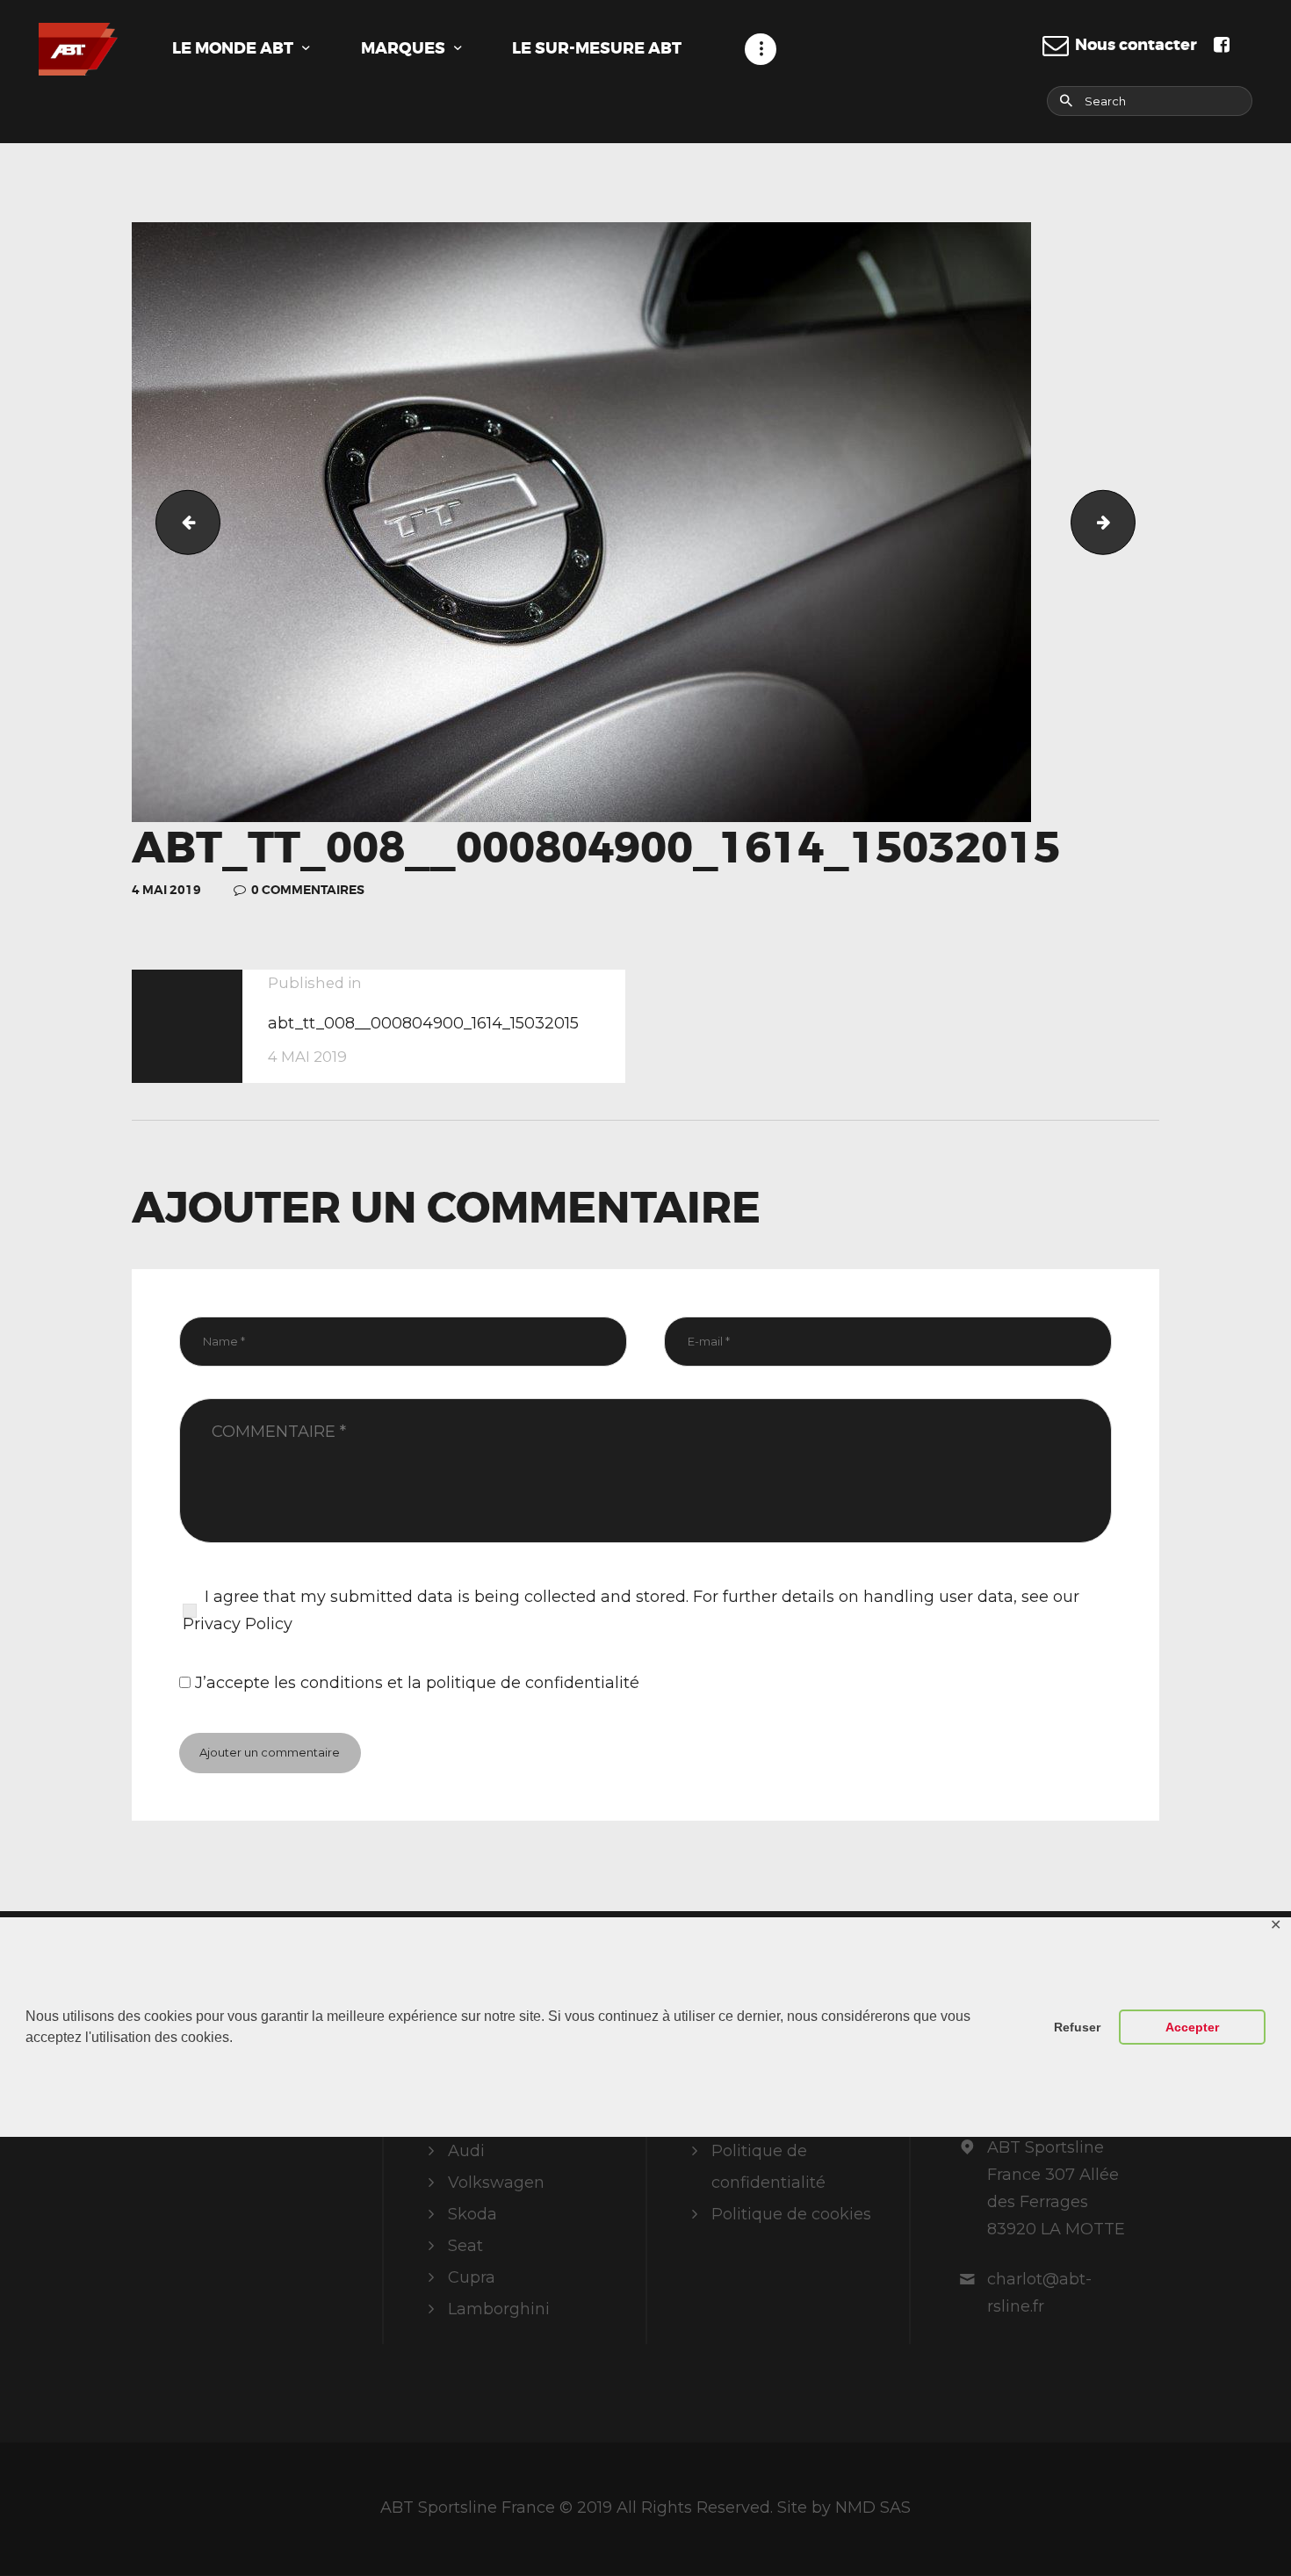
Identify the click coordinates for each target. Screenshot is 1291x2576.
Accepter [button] (1192, 2027)
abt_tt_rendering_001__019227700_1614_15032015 (1127, 522)
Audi (466, 2151)
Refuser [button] (1077, 2027)
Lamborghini (499, 2309)
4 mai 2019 (166, 890)
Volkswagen (496, 2183)
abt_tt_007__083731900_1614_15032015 (180, 522)
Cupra (472, 2277)
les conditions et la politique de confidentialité (457, 1683)
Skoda (472, 2214)
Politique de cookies (791, 2214)
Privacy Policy (238, 1624)
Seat (465, 2246)
